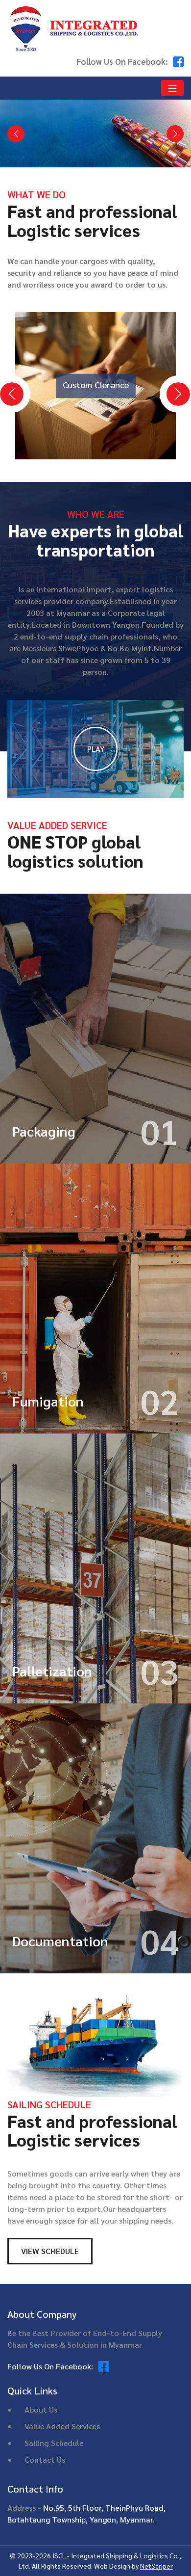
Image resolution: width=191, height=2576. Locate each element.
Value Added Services (62, 2426)
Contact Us (45, 2459)
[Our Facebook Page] (178, 61)
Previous (5, 387)
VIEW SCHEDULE (50, 2251)
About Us (41, 2409)
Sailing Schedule (54, 2443)
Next (171, 387)
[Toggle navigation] (172, 88)
